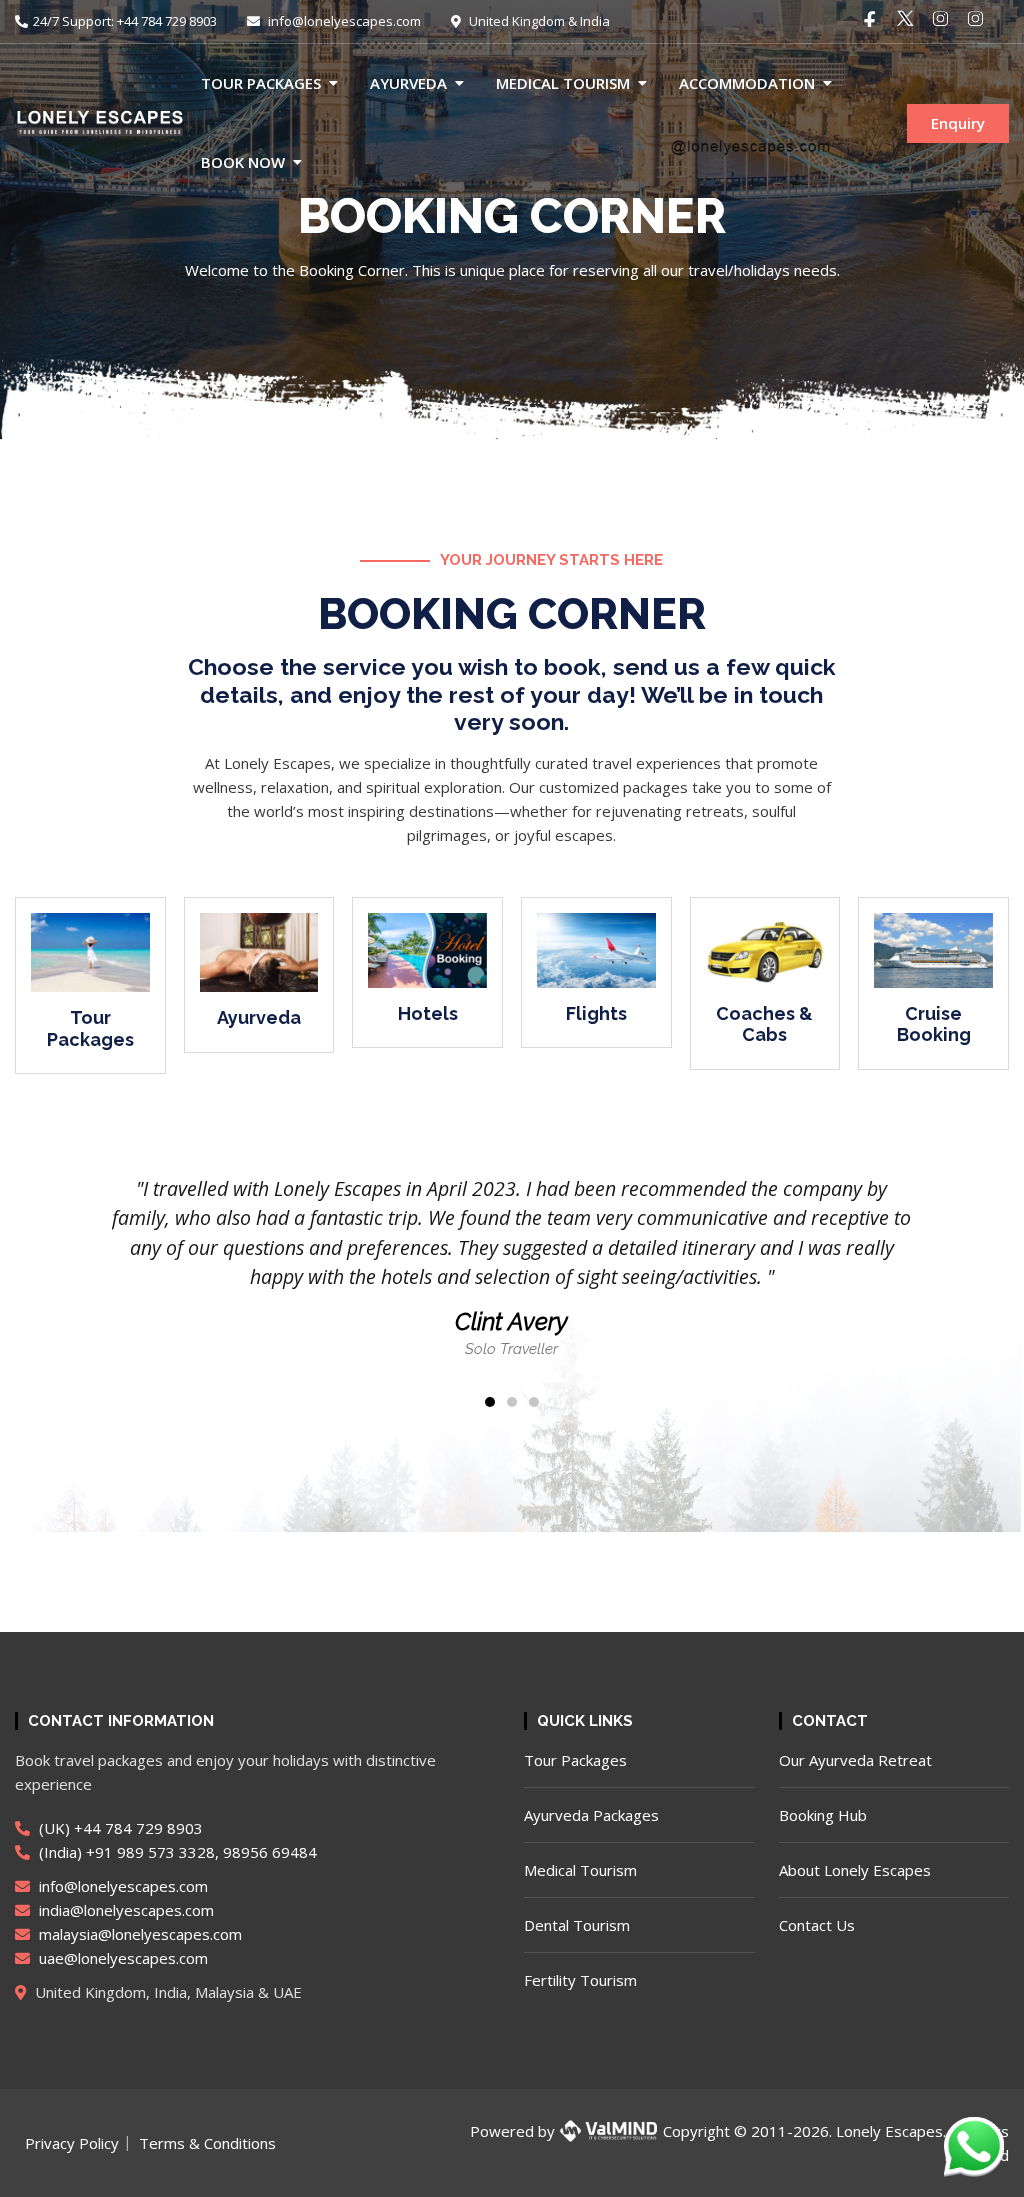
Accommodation (747, 83)
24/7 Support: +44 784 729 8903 (125, 21)
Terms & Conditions (207, 2143)
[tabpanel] (511, 1267)
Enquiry (958, 123)
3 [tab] (534, 1402)
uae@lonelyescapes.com (121, 1958)
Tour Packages (261, 83)
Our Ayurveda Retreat (855, 1760)
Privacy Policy (72, 2143)
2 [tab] (512, 1402)
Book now (243, 162)
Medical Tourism (563, 83)
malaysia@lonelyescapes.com (138, 1934)
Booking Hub (823, 1815)
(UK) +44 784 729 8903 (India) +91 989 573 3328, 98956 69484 (176, 1840)
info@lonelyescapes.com (343, 21)
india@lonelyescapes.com (124, 1910)
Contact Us (817, 1925)
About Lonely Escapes (855, 1870)
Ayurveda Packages (591, 1815)
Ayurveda (408, 83)
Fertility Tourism (580, 1980)
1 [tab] (490, 1402)
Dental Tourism (577, 1925)
